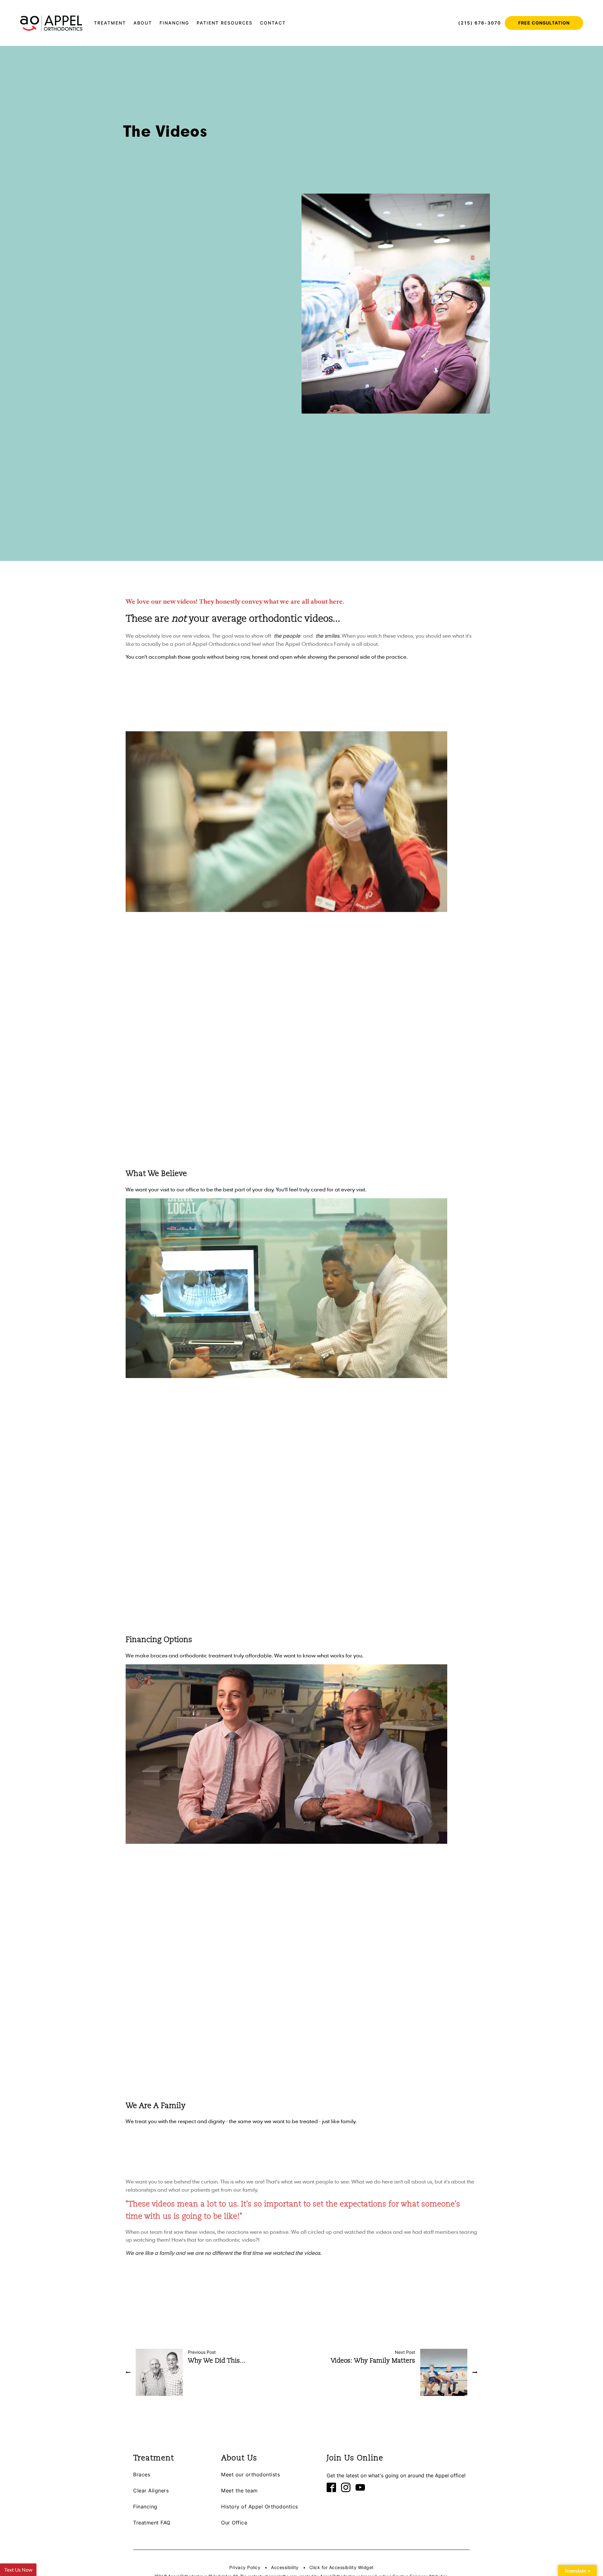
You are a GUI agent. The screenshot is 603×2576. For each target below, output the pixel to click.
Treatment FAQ (152, 2523)
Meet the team (239, 2491)
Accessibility (285, 2568)
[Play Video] (220, 1164)
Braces (142, 2475)
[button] (110, 23)
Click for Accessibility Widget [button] (342, 2568)
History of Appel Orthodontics (260, 2507)
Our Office (234, 2523)
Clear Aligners (151, 2491)
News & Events (159, 154)
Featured (132, 154)
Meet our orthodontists (250, 2475)
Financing (145, 2507)
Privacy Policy (245, 2568)
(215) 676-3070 (480, 23)
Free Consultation (544, 23)
